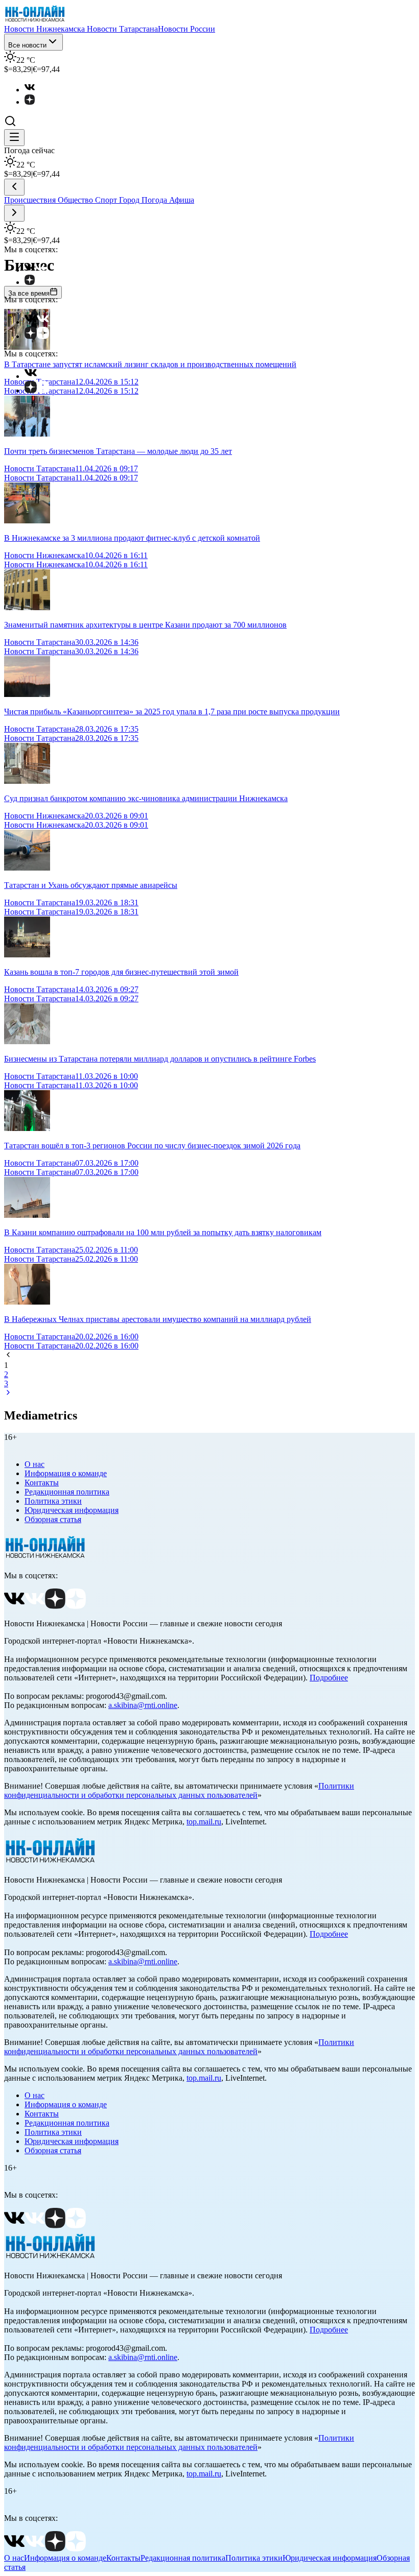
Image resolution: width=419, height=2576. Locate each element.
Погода (155, 200)
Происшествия (31, 200)
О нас (34, 1464)
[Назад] (14, 187)
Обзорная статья (53, 1519)
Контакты (42, 1483)
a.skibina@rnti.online (143, 1705)
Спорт (107, 200)
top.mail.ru (204, 1822)
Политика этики (53, 1501)
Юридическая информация (72, 1510)
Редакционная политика (67, 1492)
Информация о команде (66, 1473)
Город (130, 200)
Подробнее (329, 1678)
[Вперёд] (14, 213)
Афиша (182, 200)
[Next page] (8, 1394)
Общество (76, 200)
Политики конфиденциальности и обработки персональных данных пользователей (179, 1790)
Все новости (27, 45)
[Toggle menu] (14, 138)
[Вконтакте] (35, 90)
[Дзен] (35, 102)
